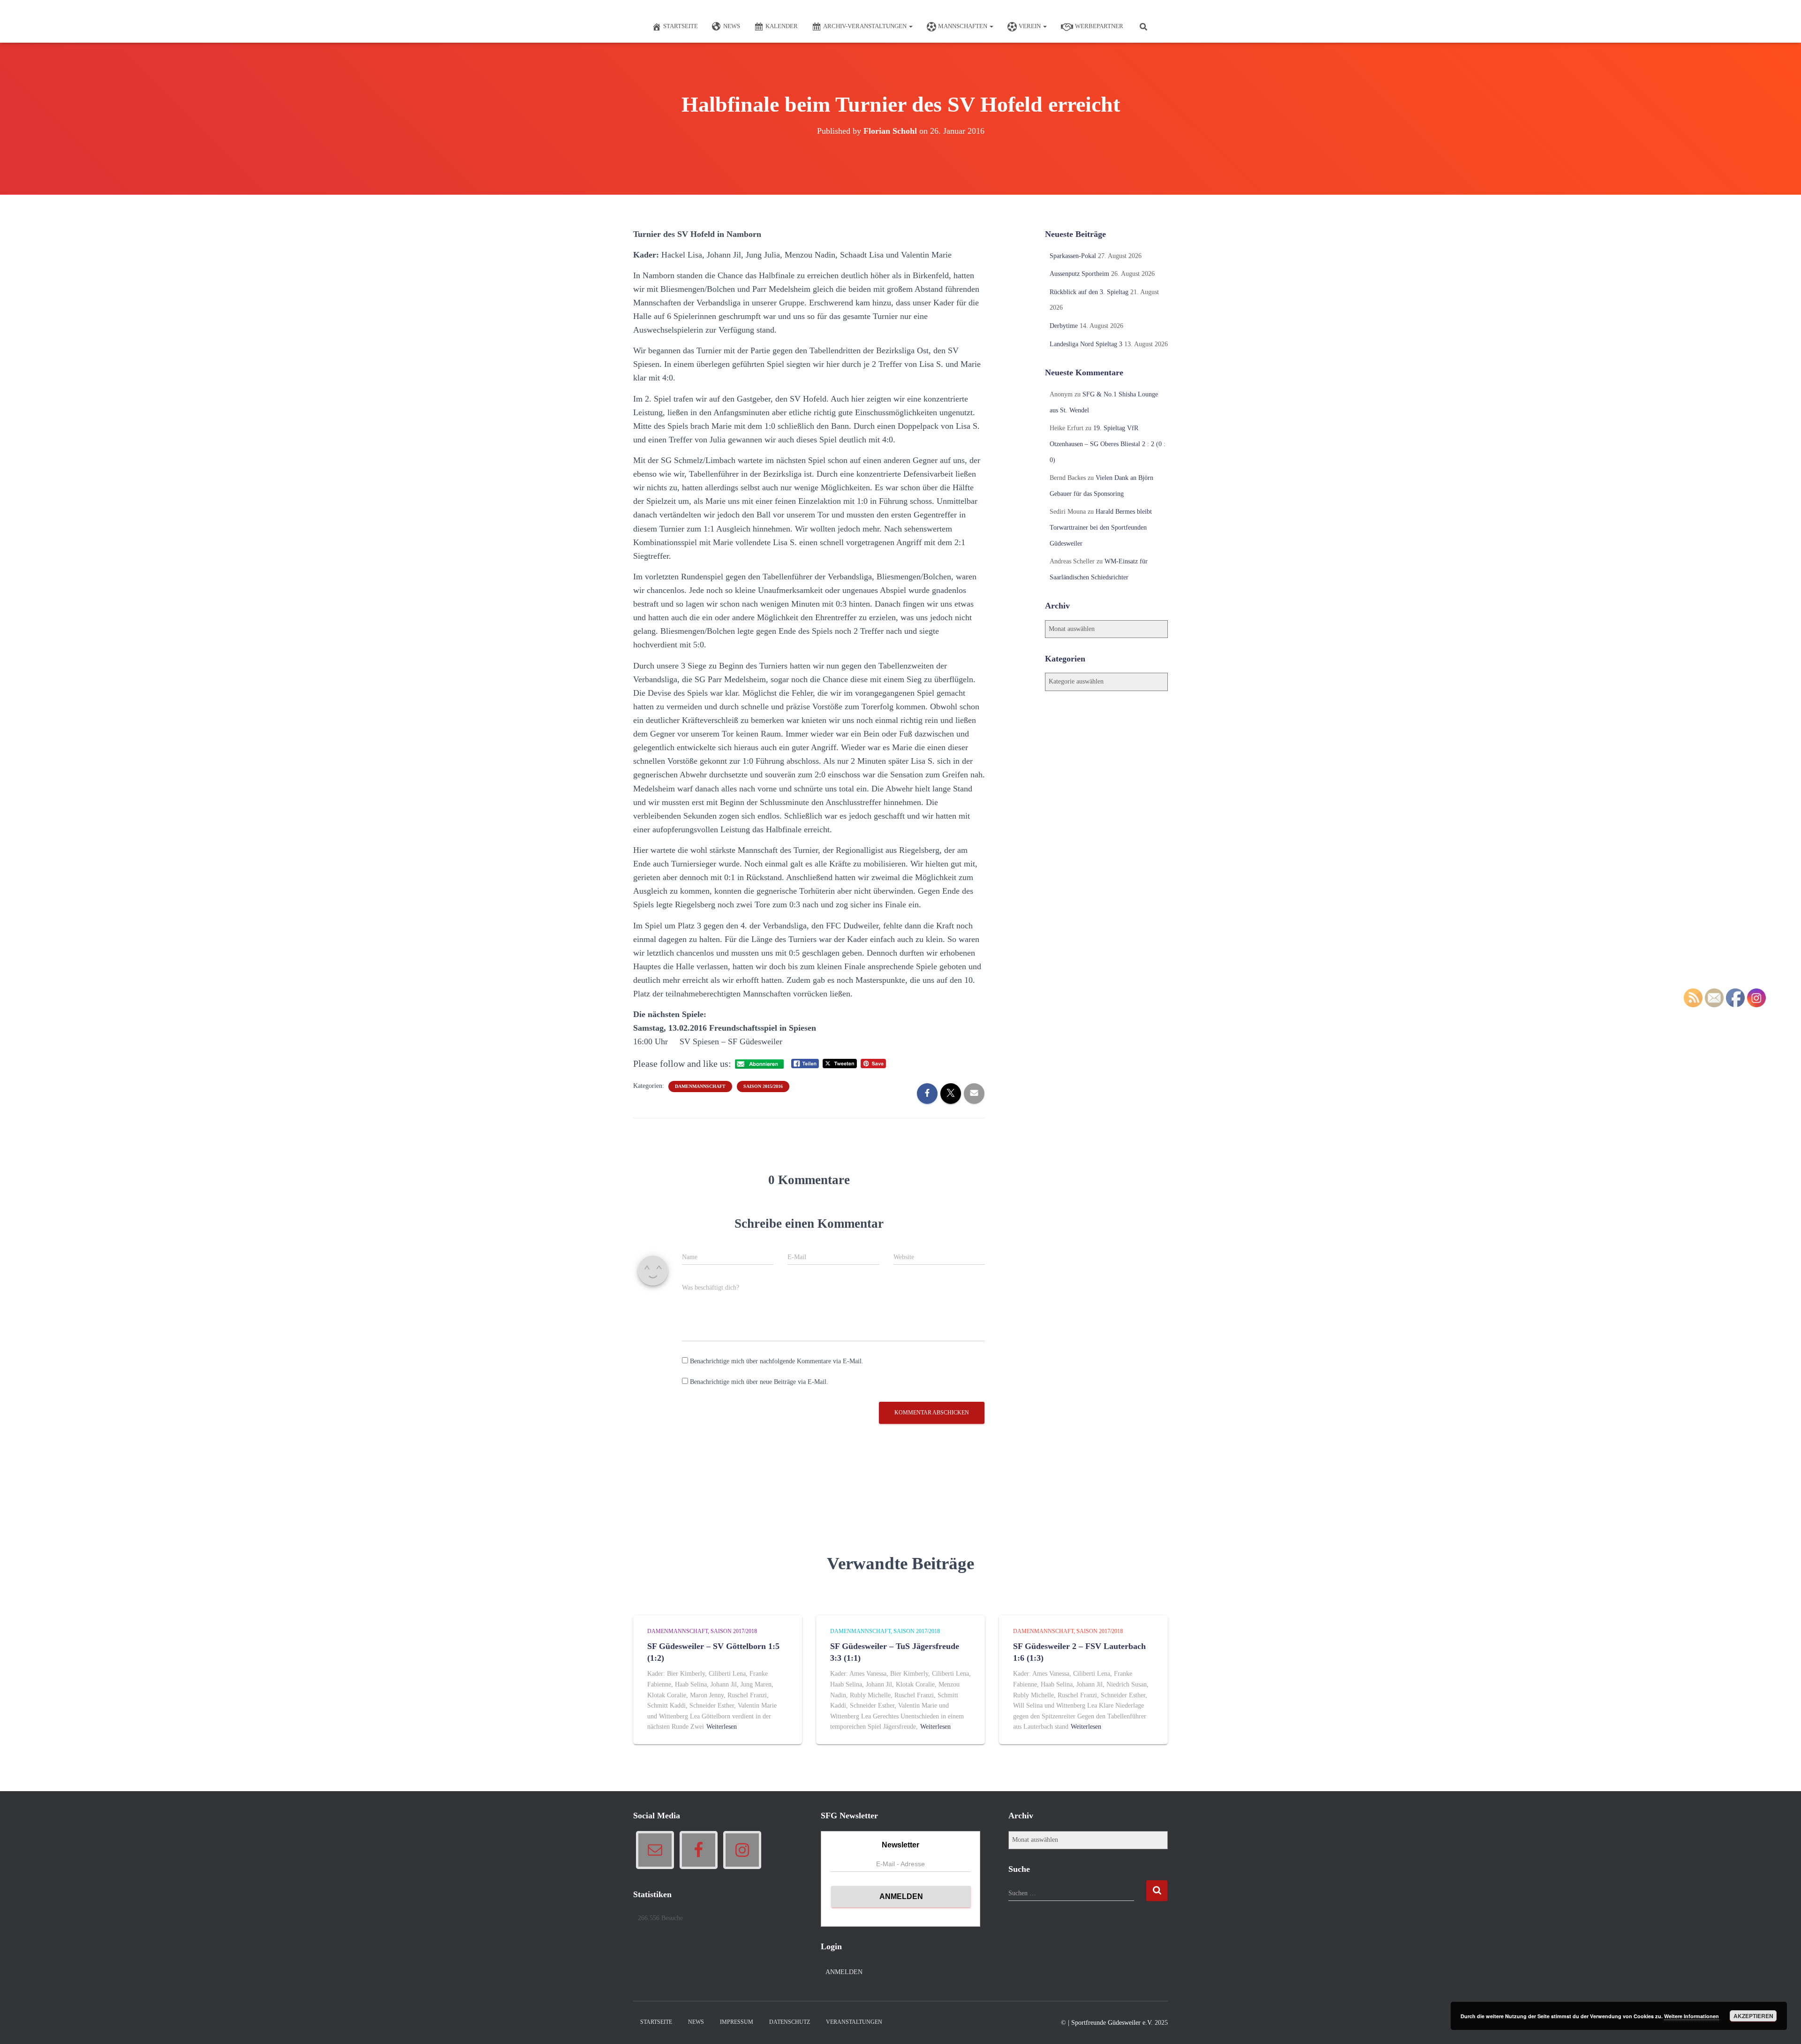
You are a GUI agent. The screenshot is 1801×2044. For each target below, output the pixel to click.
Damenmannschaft (700, 1086)
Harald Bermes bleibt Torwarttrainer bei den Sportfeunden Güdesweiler (1101, 527)
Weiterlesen (722, 1727)
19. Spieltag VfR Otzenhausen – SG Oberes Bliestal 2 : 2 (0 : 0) (1108, 444)
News (732, 26)
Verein (1030, 26)
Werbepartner (1099, 26)
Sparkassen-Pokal (1073, 256)
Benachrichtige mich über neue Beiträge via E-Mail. (759, 1382)
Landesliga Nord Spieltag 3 (1086, 344)
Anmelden (844, 1972)
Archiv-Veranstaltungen (866, 26)
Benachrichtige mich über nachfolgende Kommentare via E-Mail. (777, 1361)
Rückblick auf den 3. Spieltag (1089, 292)
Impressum (737, 2022)
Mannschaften (963, 26)
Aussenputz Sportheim (1079, 274)
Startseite (681, 26)
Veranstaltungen (854, 2022)
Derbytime (1064, 326)
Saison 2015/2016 (763, 1086)
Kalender (782, 26)
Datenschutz (790, 2022)
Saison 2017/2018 (734, 1631)
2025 (1161, 2023)
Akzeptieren (1753, 2016)
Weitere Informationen (1691, 2016)
